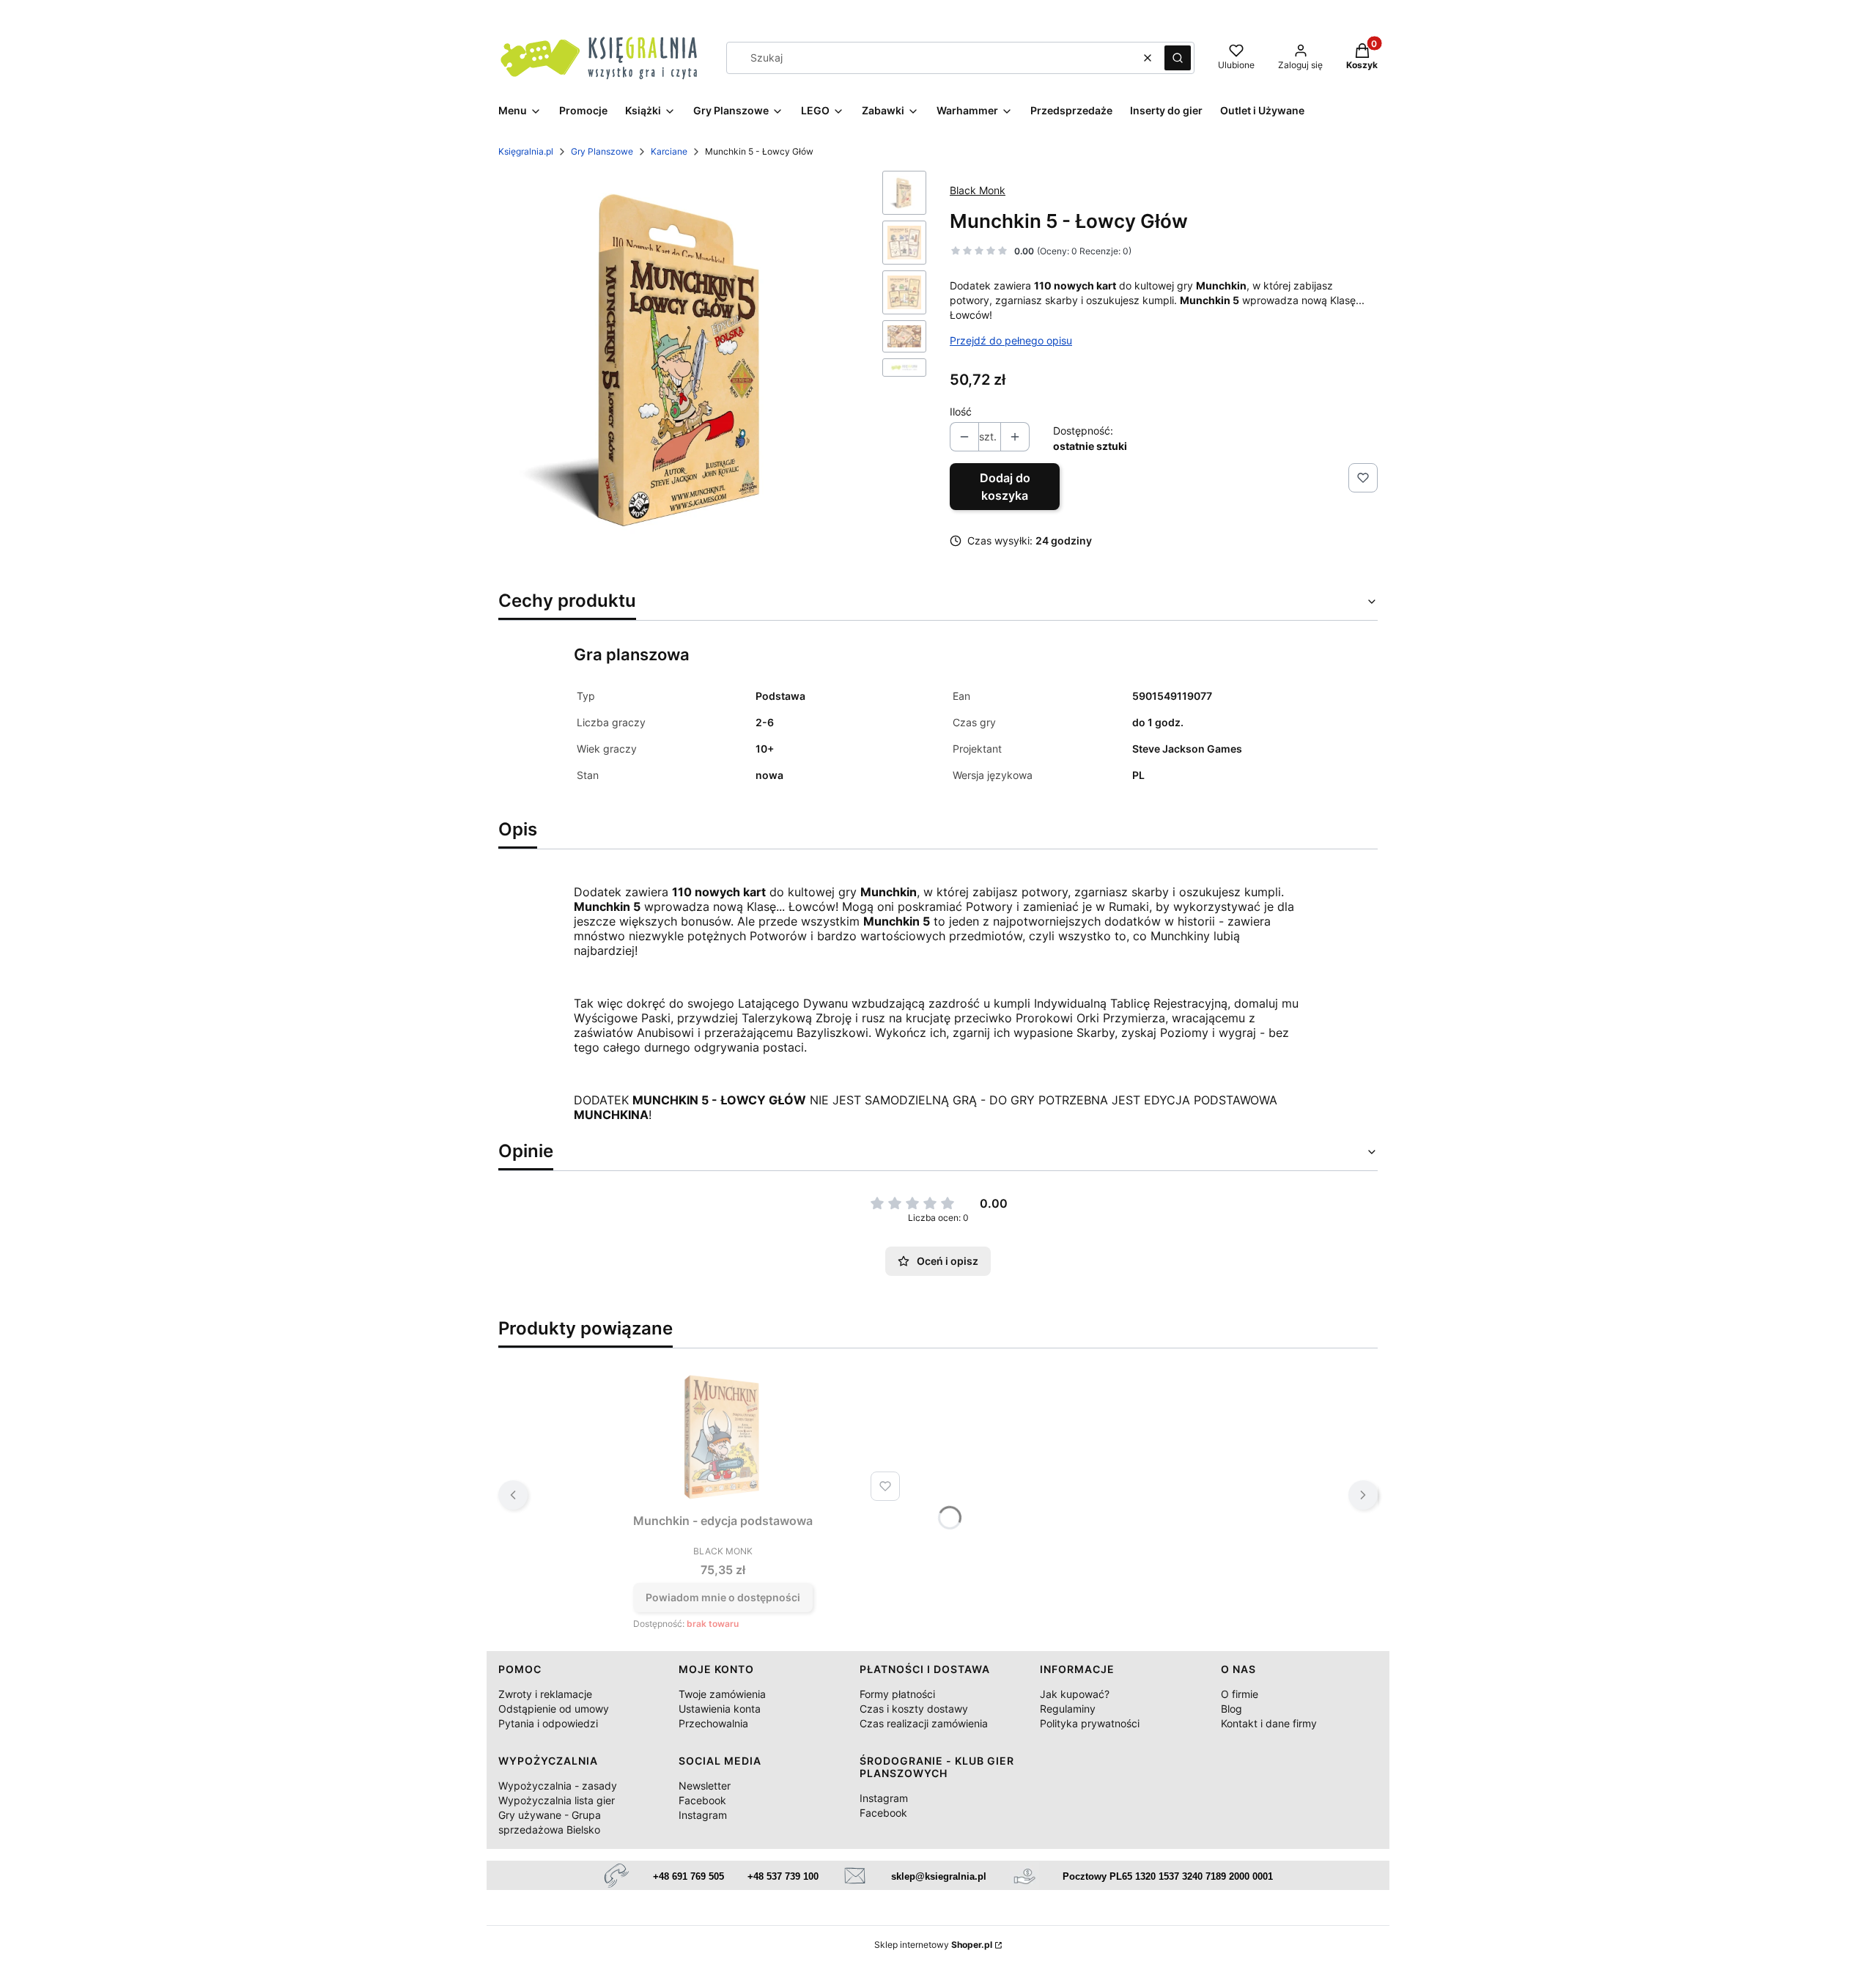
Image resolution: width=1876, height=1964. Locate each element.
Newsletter (705, 1786)
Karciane (669, 151)
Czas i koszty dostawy (914, 1709)
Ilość (961, 411)
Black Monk (978, 190)
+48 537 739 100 (783, 1876)
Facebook (702, 1800)
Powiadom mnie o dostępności (723, 1597)
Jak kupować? (1075, 1694)
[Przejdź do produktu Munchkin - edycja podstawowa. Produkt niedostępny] (723, 1433)
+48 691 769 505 (688, 1876)
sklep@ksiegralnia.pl (939, 1876)
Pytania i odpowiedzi (548, 1723)
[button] (1178, 58)
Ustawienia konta (720, 1709)
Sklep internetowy (933, 1945)
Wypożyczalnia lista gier (557, 1800)
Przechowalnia (713, 1723)
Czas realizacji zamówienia (924, 1723)
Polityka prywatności (1090, 1723)
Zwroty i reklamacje (545, 1694)
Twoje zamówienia (722, 1694)
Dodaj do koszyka (1005, 487)
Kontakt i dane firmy (1269, 1723)
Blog (1231, 1709)
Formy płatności (897, 1694)
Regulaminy (1068, 1709)
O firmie (1240, 1694)
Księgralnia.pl (526, 151)
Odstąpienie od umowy (554, 1709)
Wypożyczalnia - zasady (558, 1786)
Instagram (703, 1815)
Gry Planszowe (602, 151)
